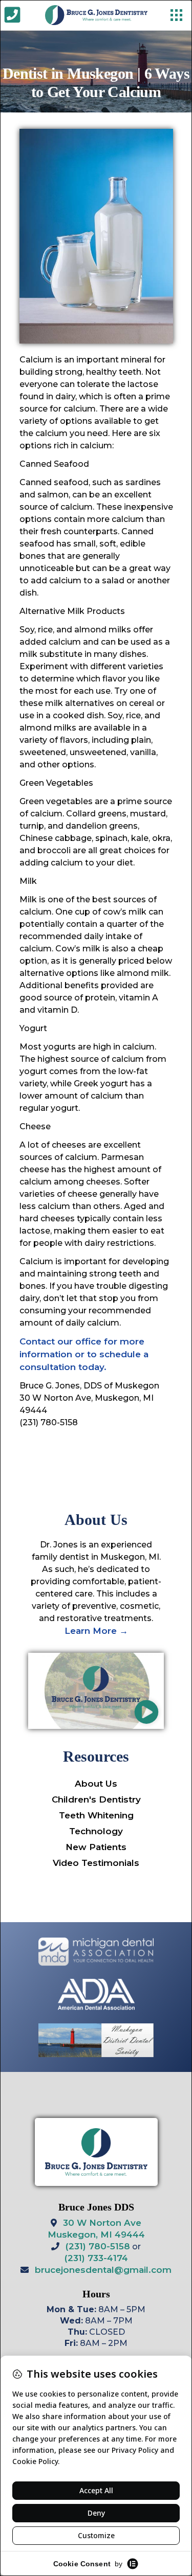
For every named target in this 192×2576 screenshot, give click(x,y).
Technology (96, 1831)
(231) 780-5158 (98, 2246)
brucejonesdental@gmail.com (103, 2270)
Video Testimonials (96, 1863)
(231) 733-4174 (96, 2258)
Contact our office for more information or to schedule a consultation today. (84, 1354)
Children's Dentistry (96, 1799)
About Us (96, 1784)
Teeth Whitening (96, 1815)
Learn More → (96, 1631)
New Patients (96, 1847)
